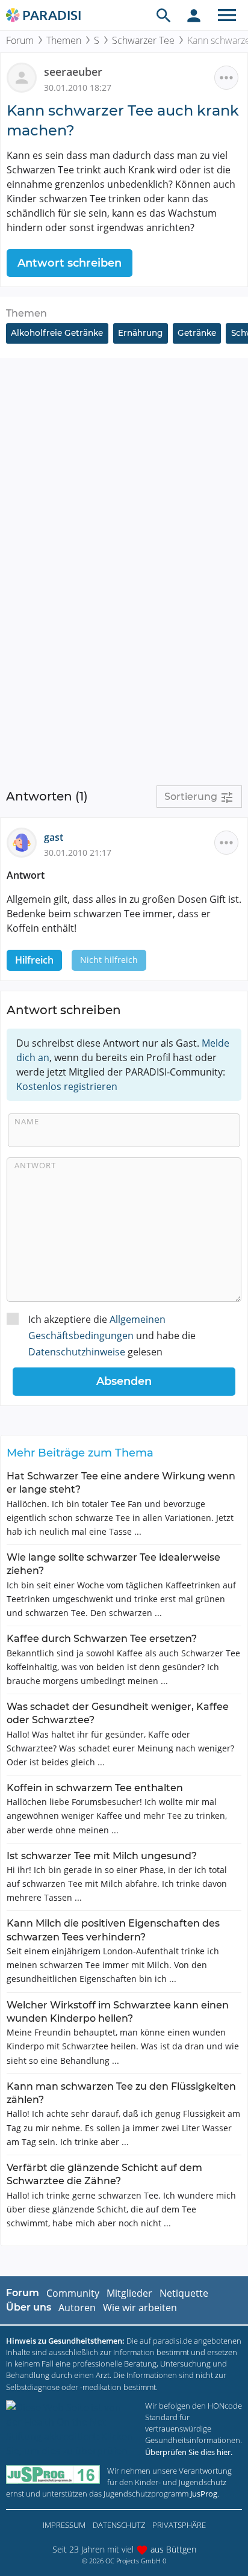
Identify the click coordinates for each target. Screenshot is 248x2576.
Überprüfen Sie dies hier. (189, 2452)
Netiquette (184, 2293)
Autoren (77, 2308)
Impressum (64, 2525)
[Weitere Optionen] (226, 78)
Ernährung (140, 333)
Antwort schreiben (70, 263)
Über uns (29, 2307)
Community (73, 2293)
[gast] (25, 842)
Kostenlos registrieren (67, 1086)
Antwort (35, 1165)
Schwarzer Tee (143, 40)
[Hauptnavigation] (227, 15)
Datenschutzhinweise (77, 1352)
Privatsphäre (179, 2525)
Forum (20, 40)
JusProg (204, 2494)
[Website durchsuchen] (164, 15)
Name (27, 1121)
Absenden (124, 1381)
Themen (64, 40)
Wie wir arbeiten (140, 2308)
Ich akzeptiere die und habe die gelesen (112, 1336)
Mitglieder (129, 2293)
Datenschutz (119, 2525)
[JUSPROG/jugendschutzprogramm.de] (53, 2475)
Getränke (197, 333)
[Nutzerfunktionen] (194, 15)
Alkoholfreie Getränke (57, 333)
